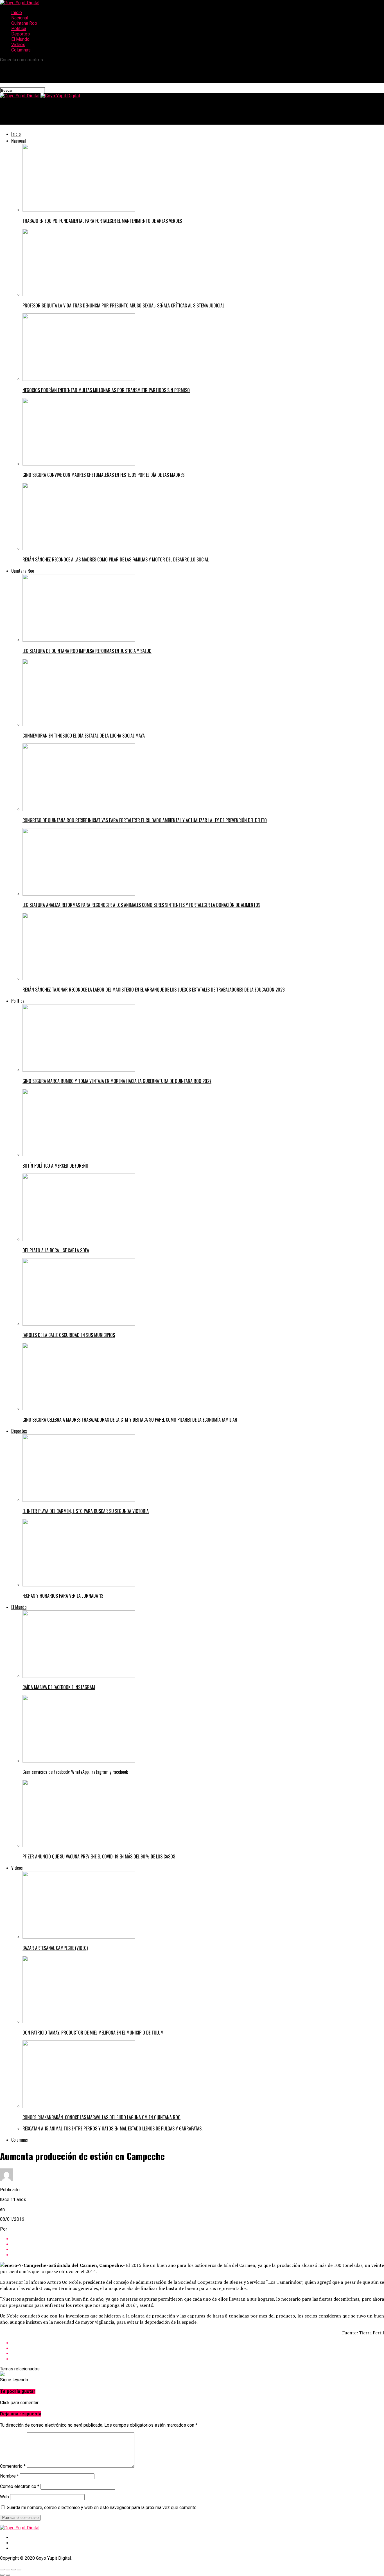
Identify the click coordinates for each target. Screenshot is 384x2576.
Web (4, 2497)
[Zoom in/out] (19, 2570)
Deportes (21, 34)
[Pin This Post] (198, 2250)
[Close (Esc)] (2, 2570)
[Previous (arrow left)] (2, 2575)
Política (19, 29)
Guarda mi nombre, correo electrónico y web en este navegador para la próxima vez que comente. (102, 2508)
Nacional (20, 18)
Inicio (17, 13)
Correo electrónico (20, 2486)
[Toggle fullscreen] (13, 2570)
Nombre (9, 2476)
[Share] (8, 2570)
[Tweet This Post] (198, 2244)
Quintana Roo (24, 23)
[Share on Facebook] (198, 2239)
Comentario (13, 2466)
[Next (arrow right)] (8, 2575)
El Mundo (20, 39)
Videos (18, 45)
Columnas (21, 50)
